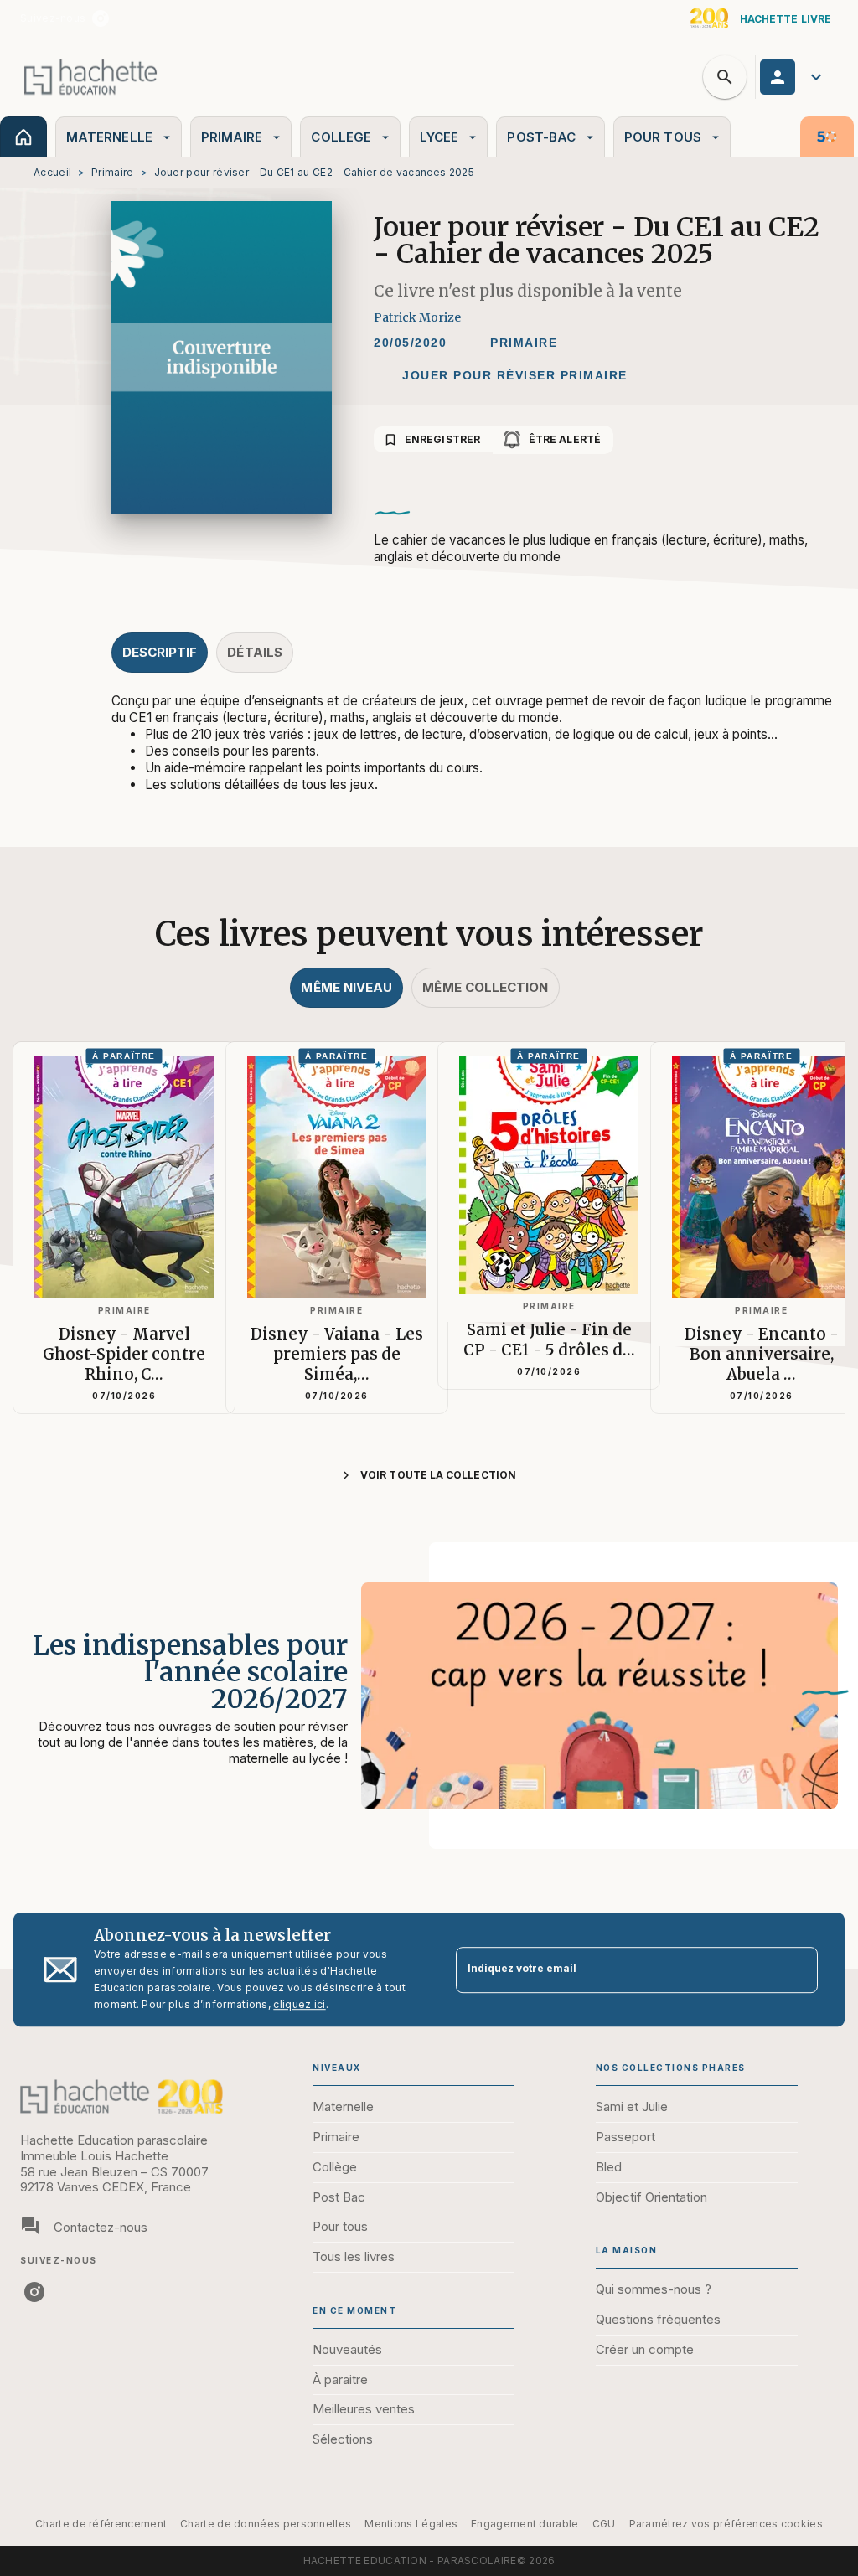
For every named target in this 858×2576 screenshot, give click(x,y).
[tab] (23, 137)
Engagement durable (525, 2524)
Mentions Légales (411, 2524)
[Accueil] (90, 77)
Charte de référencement (101, 2524)
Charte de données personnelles (266, 2524)
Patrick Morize (417, 317)
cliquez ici (299, 2004)
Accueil (52, 172)
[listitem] (101, 18)
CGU (604, 2524)
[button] (524, 343)
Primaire (112, 172)
